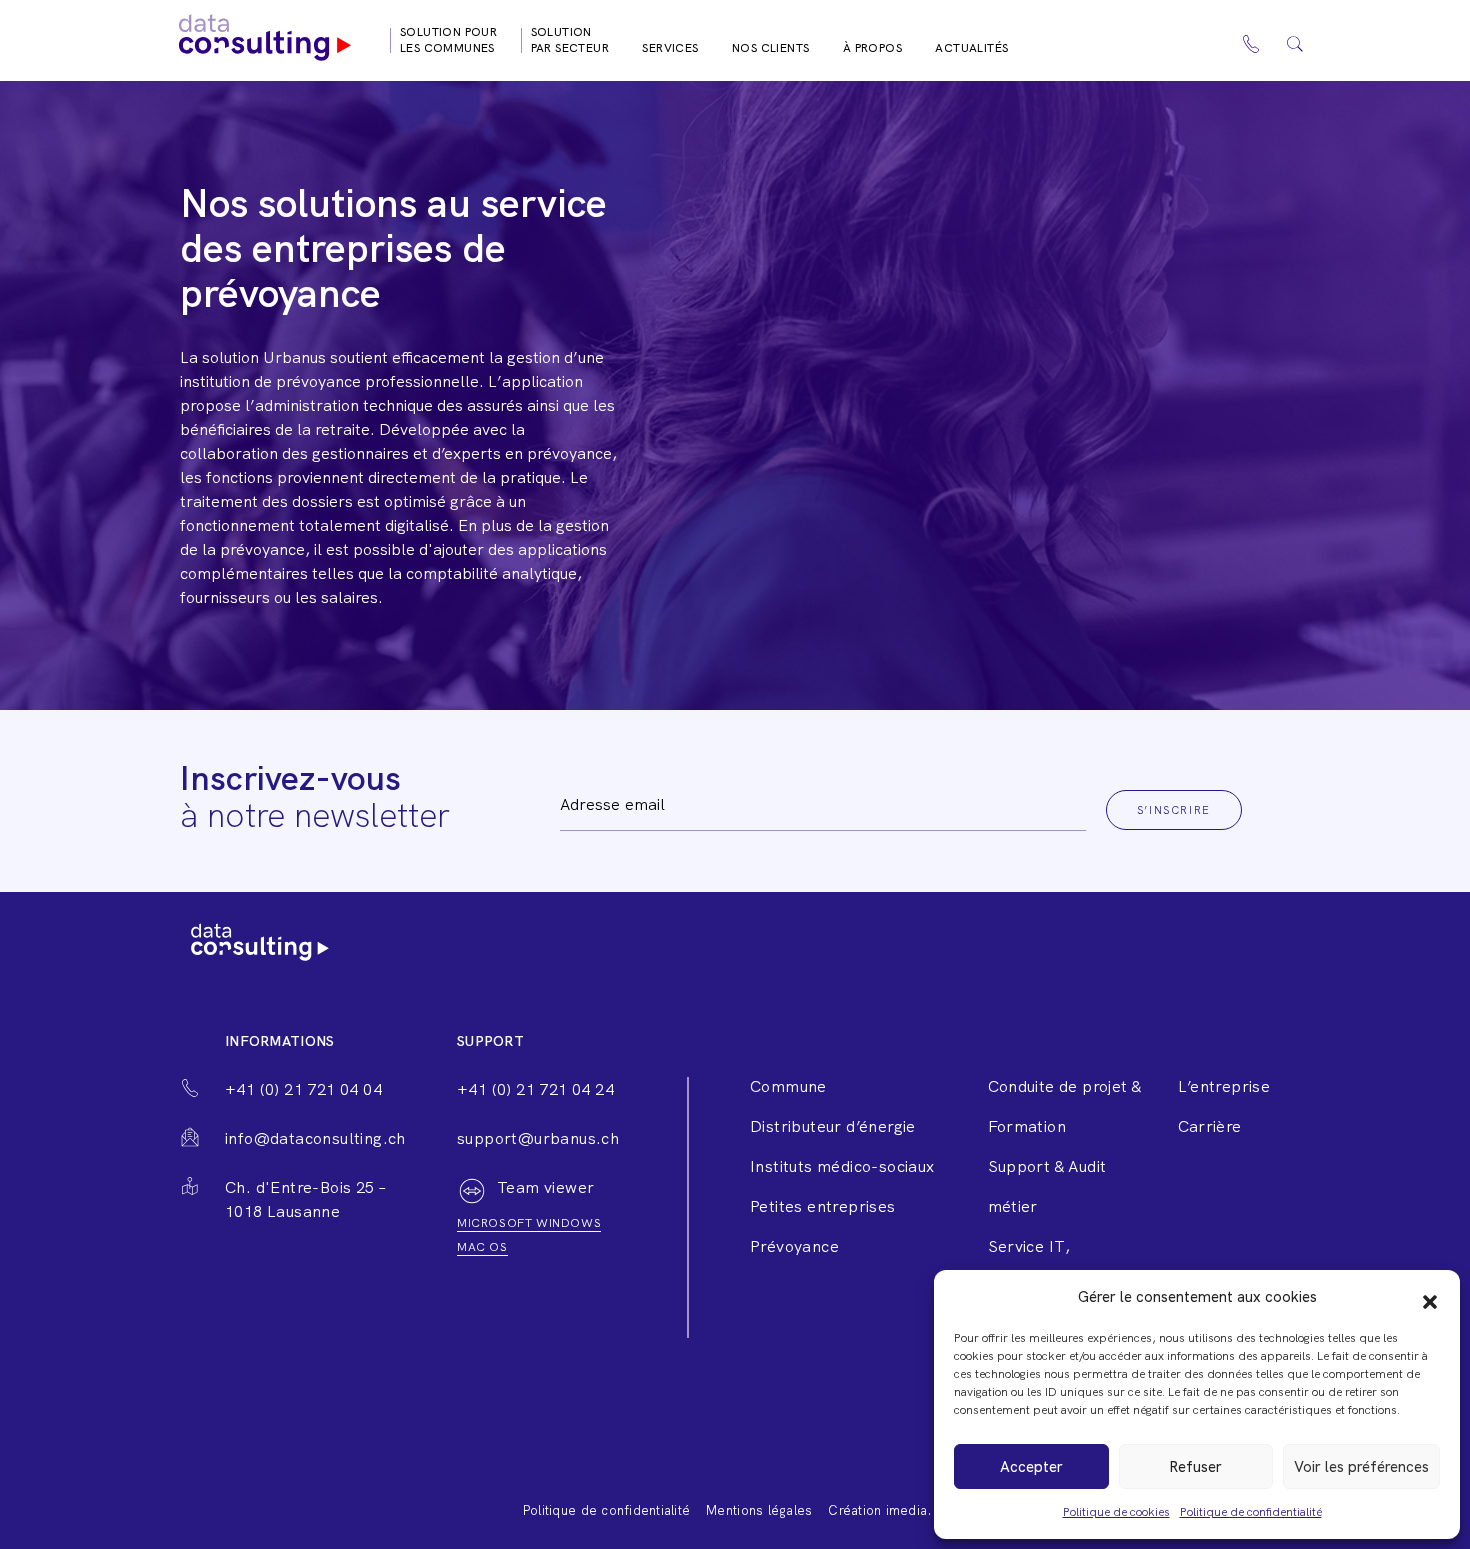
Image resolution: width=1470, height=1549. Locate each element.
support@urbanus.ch (538, 1138)
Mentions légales (759, 1510)
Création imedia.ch (887, 1510)
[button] (1430, 1297)
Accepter (1031, 1467)
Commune (788, 1086)
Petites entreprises (823, 1206)
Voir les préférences (1361, 1467)
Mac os (482, 1247)
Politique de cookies (1116, 1512)
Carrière (1210, 1126)
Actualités (971, 48)
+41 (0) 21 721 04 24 (535, 1089)
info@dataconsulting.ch (315, 1138)
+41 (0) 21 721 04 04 (303, 1089)
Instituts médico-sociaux (842, 1166)
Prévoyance (794, 1246)
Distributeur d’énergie (833, 1126)
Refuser (1195, 1467)
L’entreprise (1224, 1086)
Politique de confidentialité (1251, 1512)
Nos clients (770, 48)
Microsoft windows (529, 1223)
